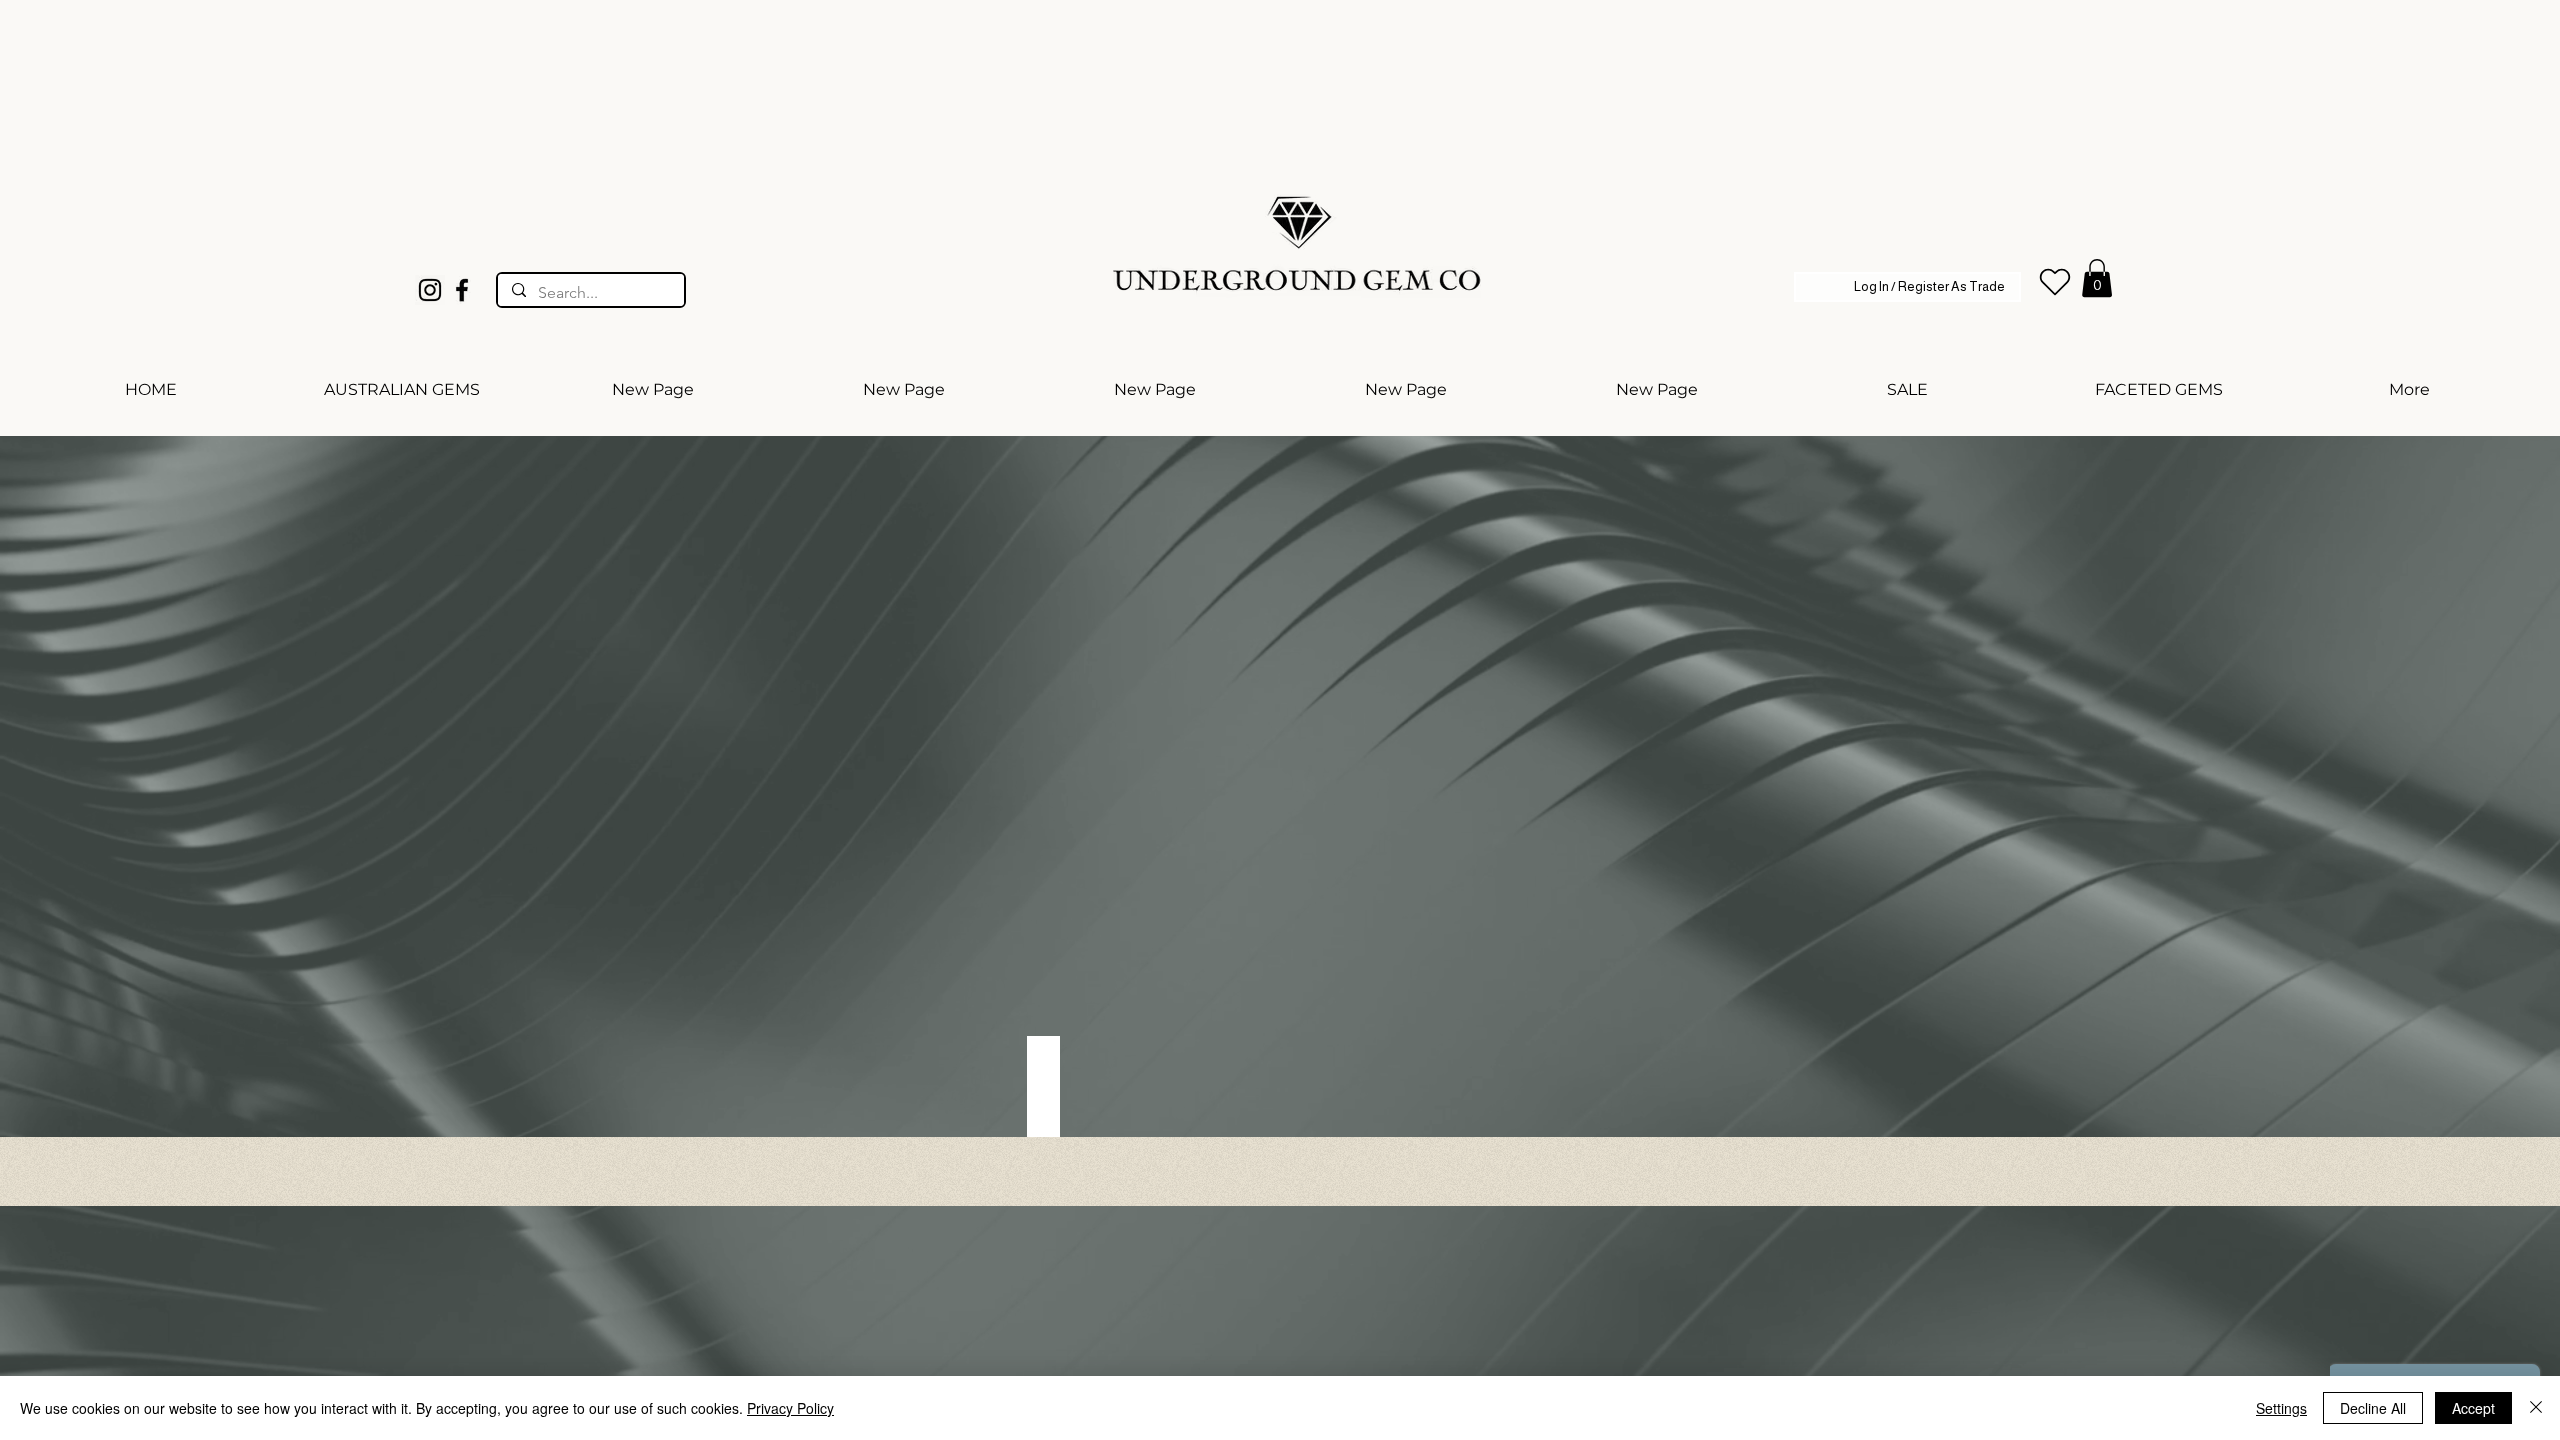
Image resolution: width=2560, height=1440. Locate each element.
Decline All (2373, 1408)
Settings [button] (2281, 1408)
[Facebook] (462, 290)
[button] (2097, 278)
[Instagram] (430, 290)
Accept (2473, 1408)
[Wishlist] (2055, 282)
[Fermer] (2536, 1408)
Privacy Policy (790, 1408)
